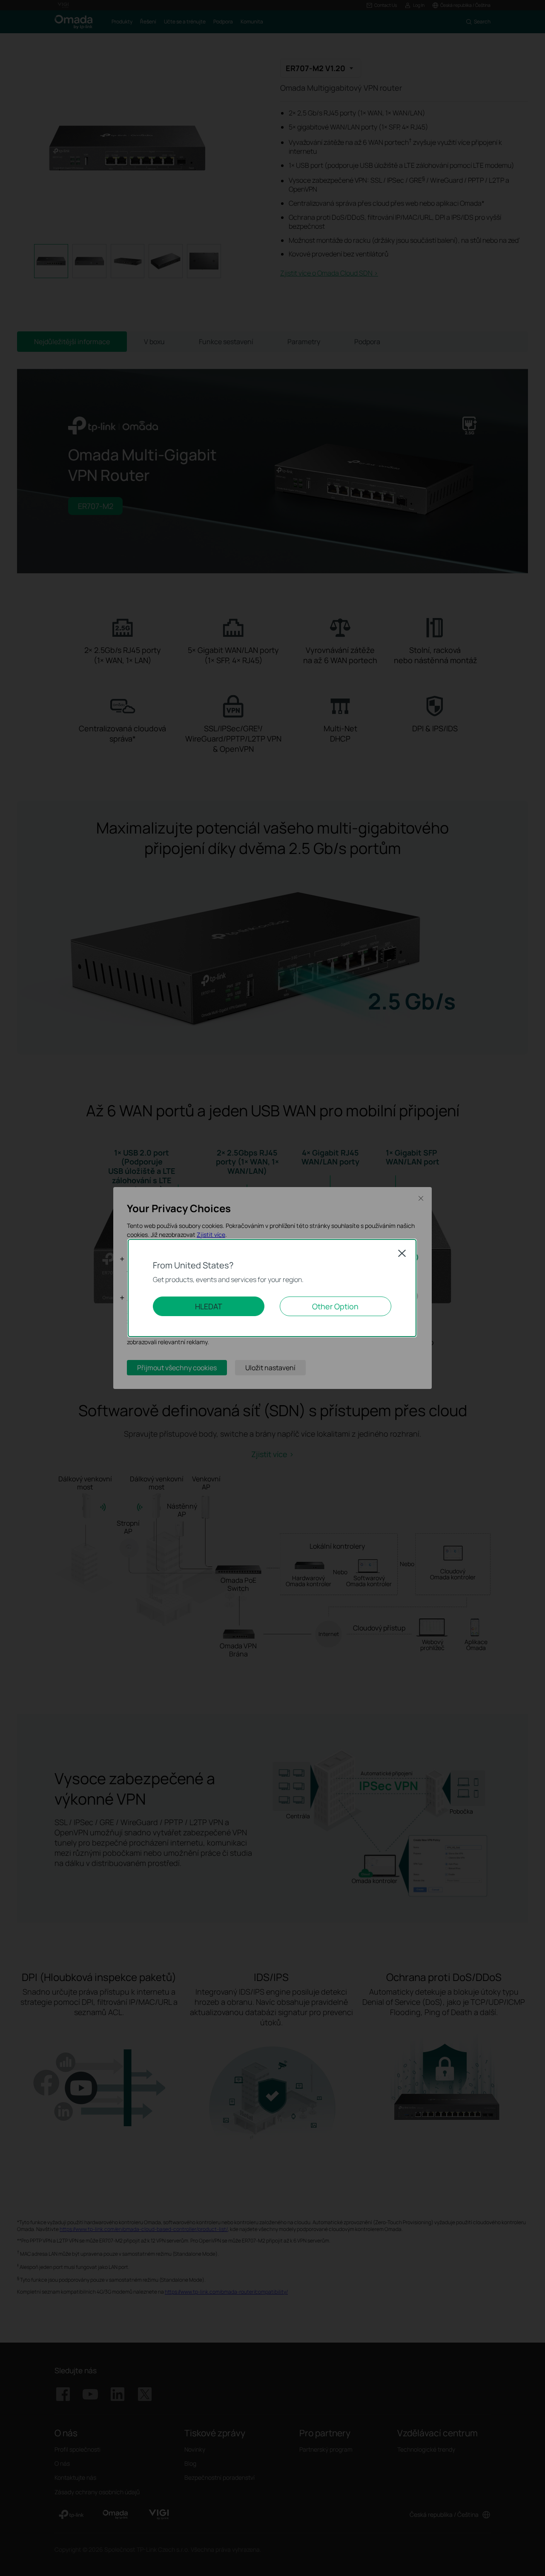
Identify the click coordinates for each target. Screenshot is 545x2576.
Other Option (335, 1306)
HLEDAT (209, 1306)
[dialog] (272, 1288)
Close (402, 1253)
